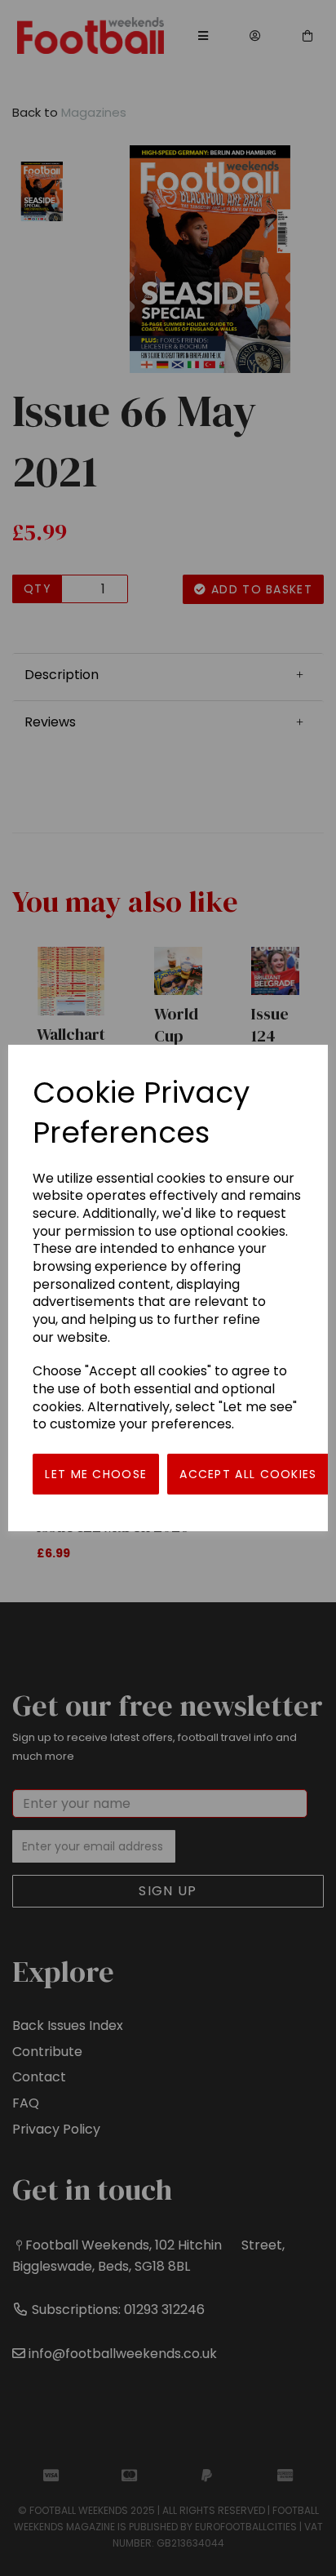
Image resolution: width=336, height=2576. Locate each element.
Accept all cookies (248, 1474)
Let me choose (96, 1474)
